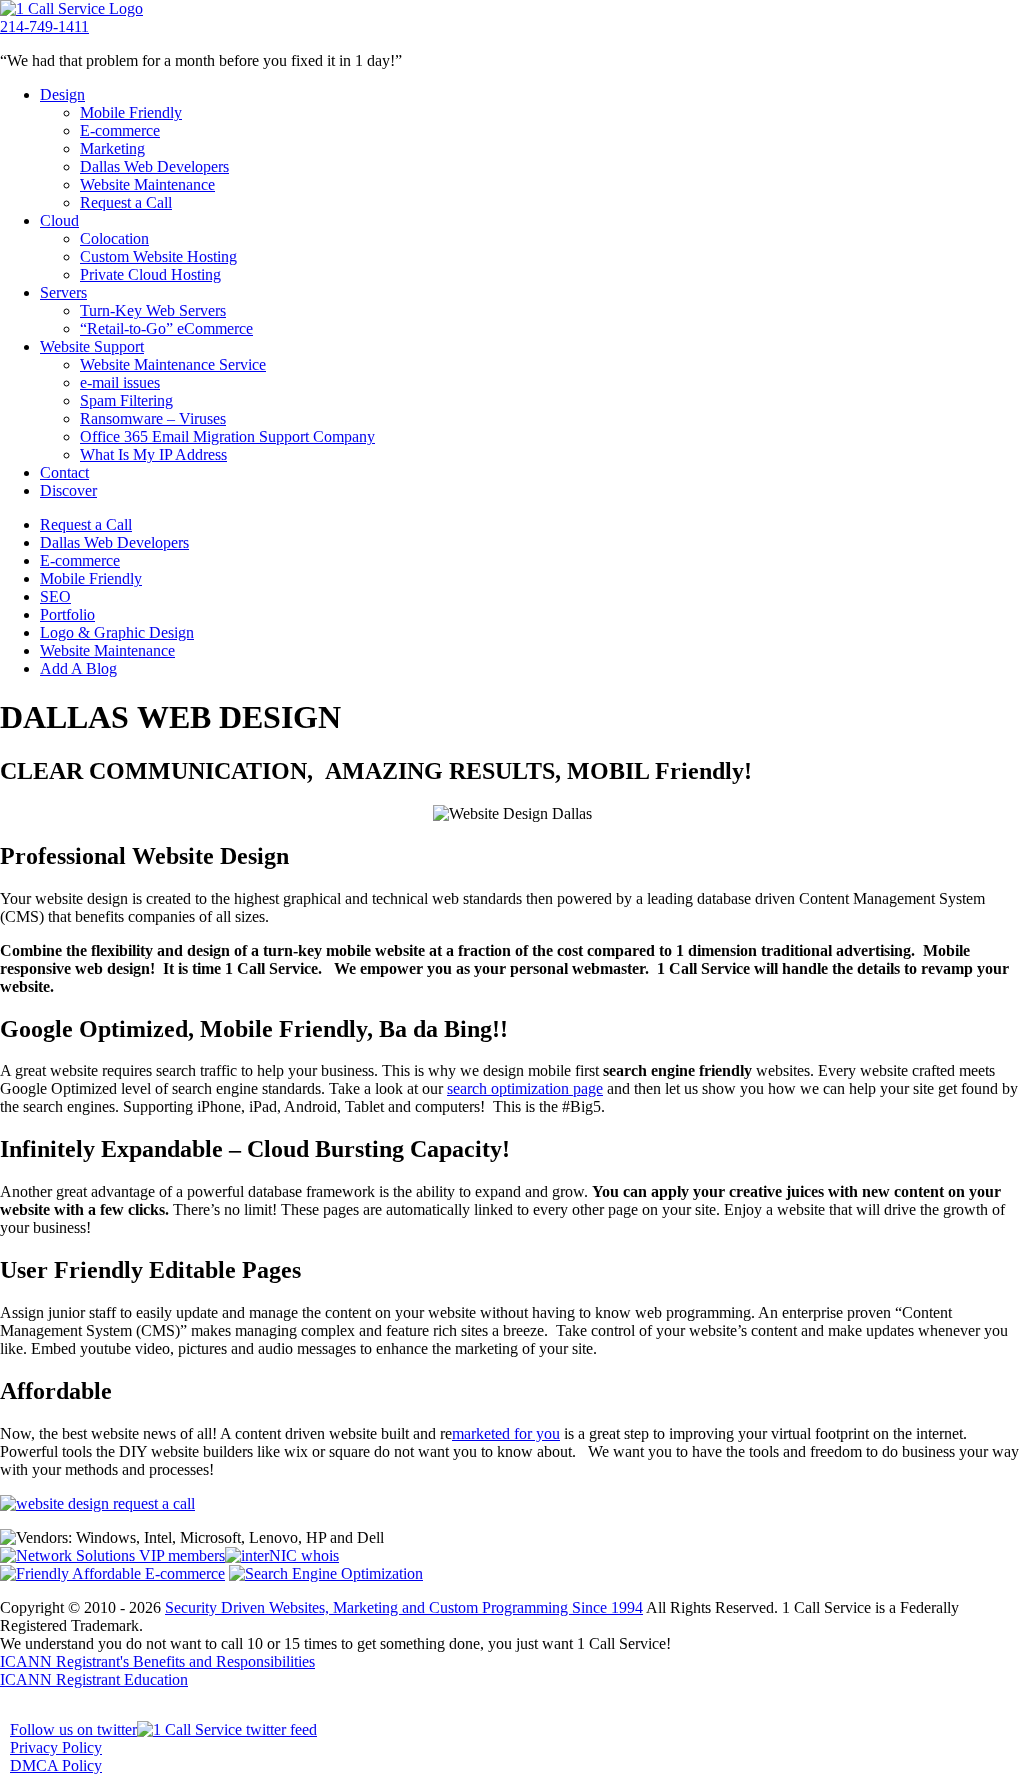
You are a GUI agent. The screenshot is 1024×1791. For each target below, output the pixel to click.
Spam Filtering (126, 400)
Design (62, 94)
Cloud (59, 220)
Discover (68, 490)
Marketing (112, 148)
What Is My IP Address (153, 454)
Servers (63, 292)
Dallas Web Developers (154, 166)
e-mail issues (120, 382)
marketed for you (506, 1433)
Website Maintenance (147, 184)
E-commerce (120, 130)
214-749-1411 (44, 26)
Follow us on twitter (73, 1729)
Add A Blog (78, 668)
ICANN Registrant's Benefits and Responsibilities (157, 1661)
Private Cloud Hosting (150, 274)
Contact (64, 472)
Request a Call (126, 202)
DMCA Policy (56, 1765)
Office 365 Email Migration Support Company (227, 436)
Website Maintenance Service (173, 364)
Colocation (114, 238)
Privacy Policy (56, 1747)
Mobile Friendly (131, 112)
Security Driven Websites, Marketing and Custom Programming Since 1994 (404, 1607)
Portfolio (67, 614)
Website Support (92, 346)
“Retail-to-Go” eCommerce (166, 328)
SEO (55, 596)
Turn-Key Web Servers (153, 310)
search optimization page (525, 1088)
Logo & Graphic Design (117, 632)
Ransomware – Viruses (153, 418)
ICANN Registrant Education (94, 1679)
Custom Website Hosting (158, 256)
